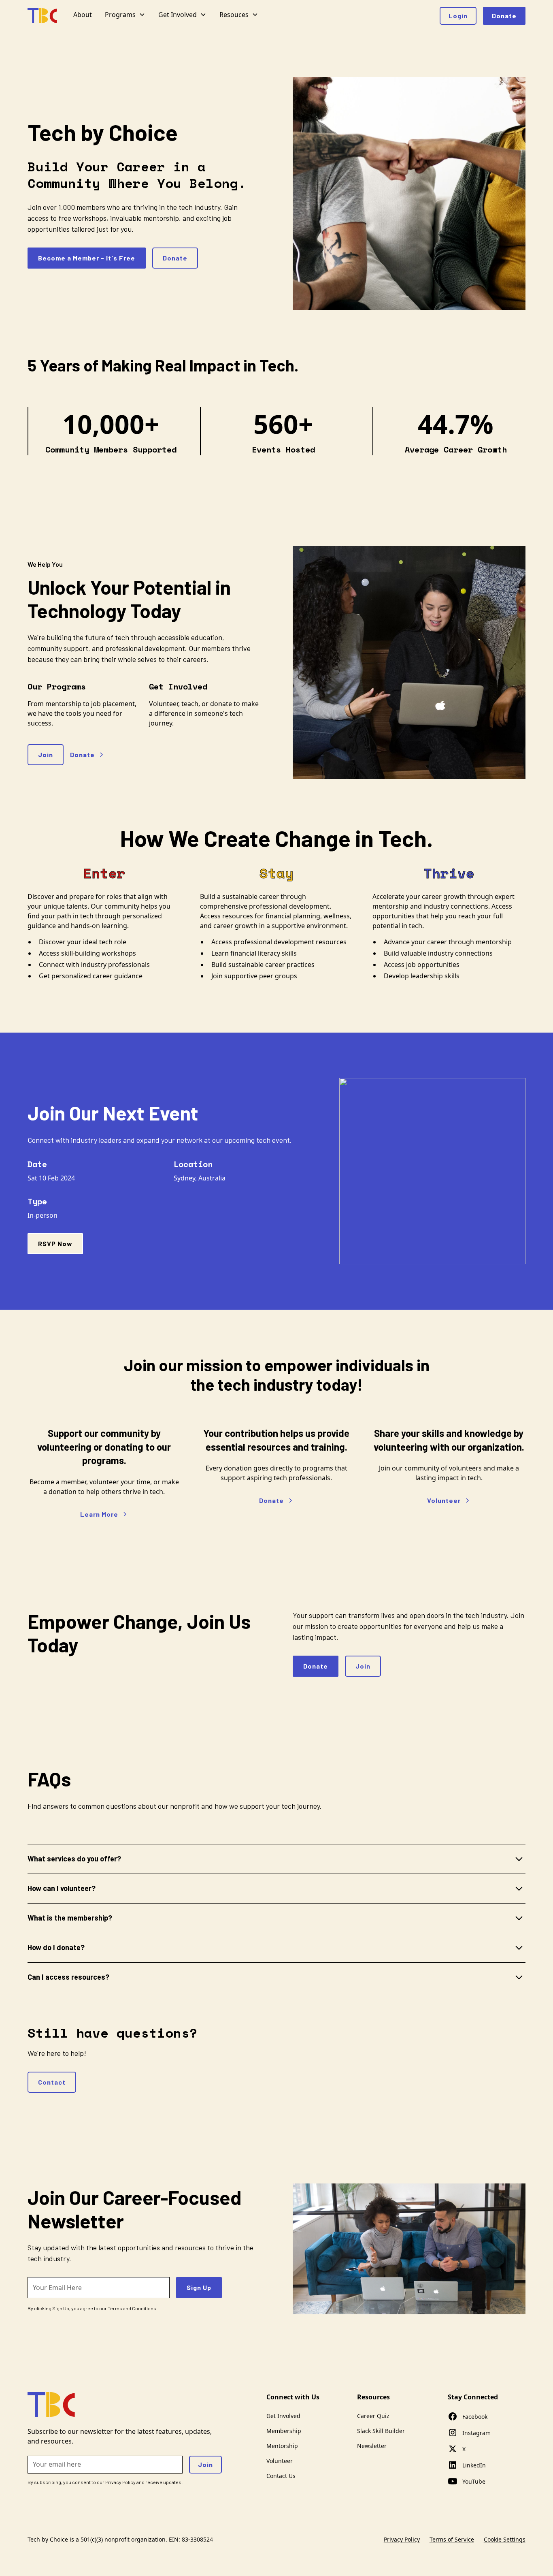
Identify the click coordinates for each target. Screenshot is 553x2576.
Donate (504, 16)
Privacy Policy (402, 2539)
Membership (284, 2431)
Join (46, 754)
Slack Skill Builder (381, 2431)
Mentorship (282, 2446)
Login (458, 16)
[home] (42, 16)
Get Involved (283, 2416)
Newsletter (372, 2446)
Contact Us (281, 2476)
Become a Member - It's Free (87, 258)
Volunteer (280, 2461)
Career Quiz (373, 2416)
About (83, 15)
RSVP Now (55, 1243)
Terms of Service (452, 2539)
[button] (125, 16)
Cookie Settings (505, 2539)
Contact (52, 2082)
